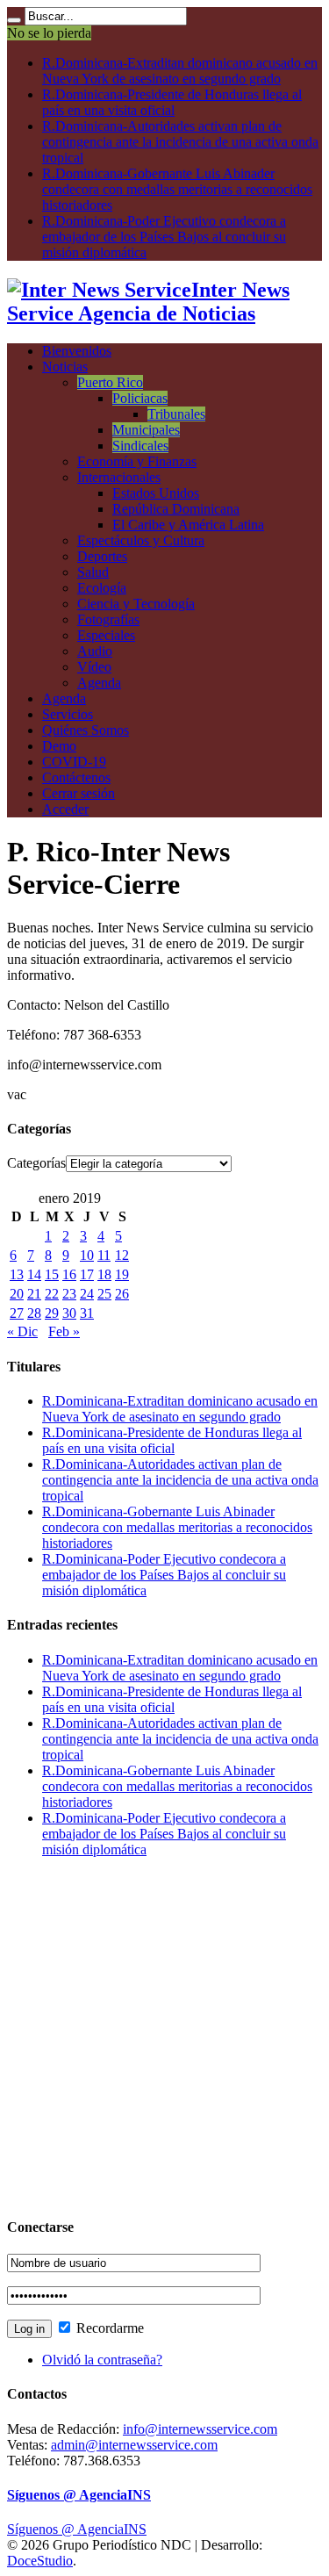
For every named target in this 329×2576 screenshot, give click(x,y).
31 (87, 1313)
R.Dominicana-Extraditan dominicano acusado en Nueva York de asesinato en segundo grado (180, 71)
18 (104, 1274)
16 (69, 1274)
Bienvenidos (77, 351)
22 (52, 1294)
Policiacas (140, 398)
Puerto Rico (110, 382)
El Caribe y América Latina (188, 525)
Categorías (36, 1163)
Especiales (106, 635)
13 (17, 1274)
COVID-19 (74, 762)
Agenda (99, 683)
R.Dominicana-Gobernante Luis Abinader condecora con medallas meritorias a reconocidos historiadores (177, 189)
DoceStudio (40, 2561)
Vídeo (94, 667)
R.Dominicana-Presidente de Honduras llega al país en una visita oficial (172, 102)
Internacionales (119, 477)
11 (104, 1255)
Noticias (65, 367)
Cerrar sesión (79, 793)
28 (34, 1313)
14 (34, 1274)
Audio (95, 651)
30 (69, 1313)
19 (122, 1274)
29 (52, 1313)
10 (87, 1255)
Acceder (65, 809)
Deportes (102, 556)
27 (17, 1313)
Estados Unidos (156, 493)
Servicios (68, 714)
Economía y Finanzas (137, 461)
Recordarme (108, 2328)
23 (69, 1294)
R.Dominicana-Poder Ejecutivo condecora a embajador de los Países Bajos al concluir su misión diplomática (164, 237)
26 (122, 1294)
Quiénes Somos (86, 730)
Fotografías (108, 619)
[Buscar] (14, 20)
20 (17, 1294)
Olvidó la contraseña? (102, 2360)
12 (122, 1255)
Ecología (102, 588)
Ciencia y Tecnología (136, 604)
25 (104, 1294)
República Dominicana (176, 509)
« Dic (22, 1331)
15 (52, 1274)
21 (34, 1294)
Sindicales (140, 446)
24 (87, 1294)
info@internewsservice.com (200, 2429)
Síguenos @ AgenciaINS (79, 2495)
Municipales (146, 430)
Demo (59, 746)
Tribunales (176, 414)
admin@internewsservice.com (134, 2445)
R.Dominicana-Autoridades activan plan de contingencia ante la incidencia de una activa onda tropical (180, 142)
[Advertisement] (164, 2036)
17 (87, 1274)
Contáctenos (76, 777)
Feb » (64, 1331)
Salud (93, 572)
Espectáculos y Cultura (141, 540)
